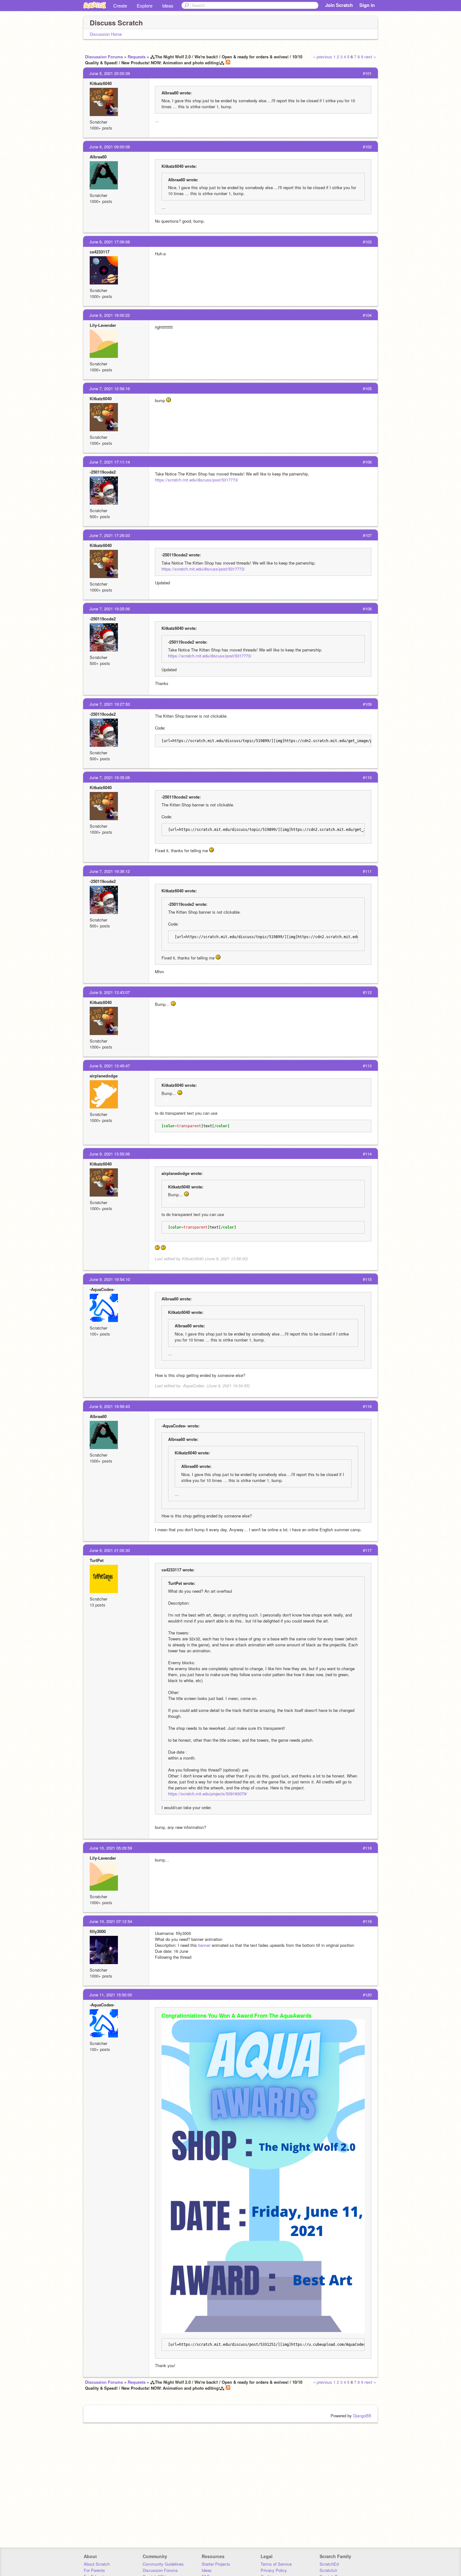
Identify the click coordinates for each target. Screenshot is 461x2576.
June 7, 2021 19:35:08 (110, 777)
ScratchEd (329, 2564)
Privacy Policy (274, 2570)
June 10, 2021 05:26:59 (111, 1848)
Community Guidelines (163, 2564)
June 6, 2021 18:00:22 (110, 315)
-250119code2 (103, 472)
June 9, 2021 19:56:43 (110, 1406)
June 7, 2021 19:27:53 (110, 704)
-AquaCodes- (102, 1289)
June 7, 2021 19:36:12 (110, 871)
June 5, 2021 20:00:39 (110, 73)
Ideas (168, 5)
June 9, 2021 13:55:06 (110, 1154)
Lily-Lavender (103, 325)
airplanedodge (104, 1076)
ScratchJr (328, 2570)
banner (205, 1945)
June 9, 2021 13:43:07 (110, 992)
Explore (145, 5)
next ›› (370, 57)
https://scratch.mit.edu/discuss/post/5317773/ (197, 480)
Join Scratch (339, 5)
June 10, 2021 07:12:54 (111, 1921)
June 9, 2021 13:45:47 (110, 1066)
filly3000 (98, 1931)
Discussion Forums (104, 57)
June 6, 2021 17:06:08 (110, 242)
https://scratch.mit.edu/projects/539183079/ (208, 1794)
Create (120, 5)
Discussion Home (106, 34)
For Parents (94, 2570)
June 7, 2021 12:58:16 (110, 388)
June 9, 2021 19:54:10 (110, 1279)
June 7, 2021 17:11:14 (110, 462)
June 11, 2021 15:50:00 (111, 1995)
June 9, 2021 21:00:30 (110, 1550)
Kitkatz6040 (101, 83)
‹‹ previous (323, 57)
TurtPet (97, 1560)
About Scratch (97, 2564)
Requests (137, 57)
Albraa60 (98, 157)
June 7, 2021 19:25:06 (110, 609)
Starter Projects (216, 2564)
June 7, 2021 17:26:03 (110, 535)
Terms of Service (276, 2564)
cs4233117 (100, 252)
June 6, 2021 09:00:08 (110, 147)
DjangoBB (362, 2416)
